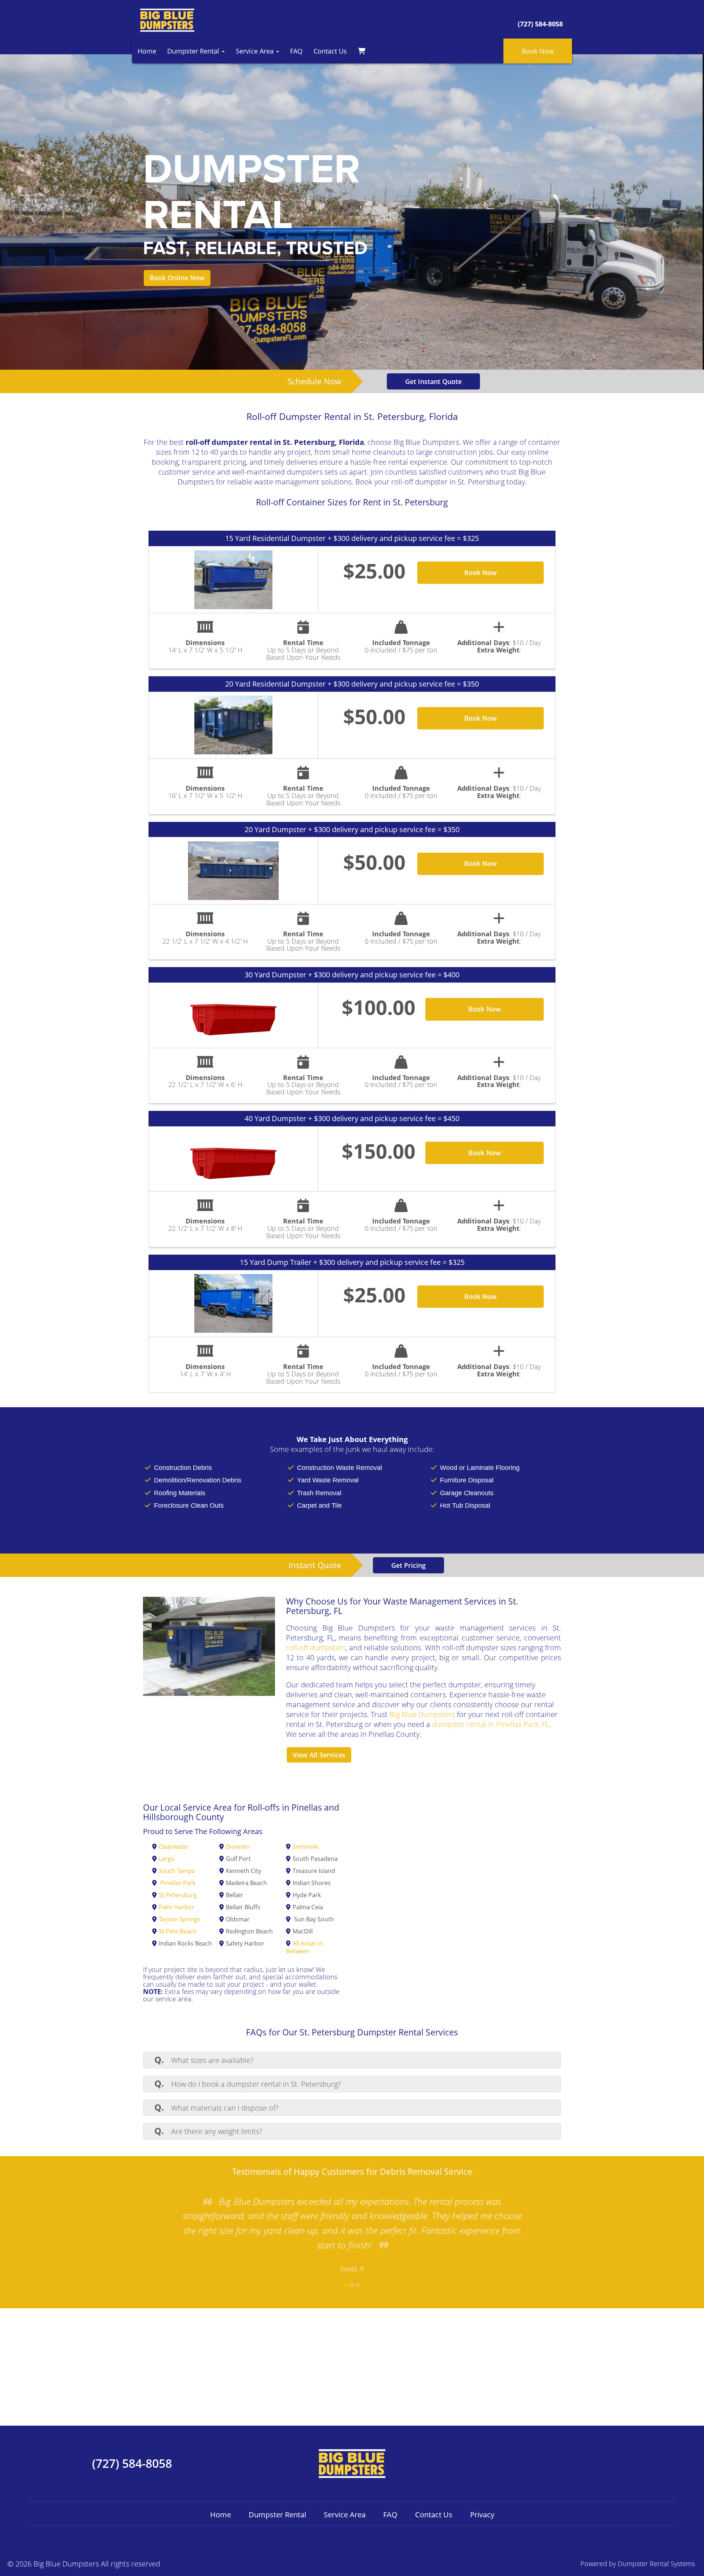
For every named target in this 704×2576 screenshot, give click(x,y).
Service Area (345, 2515)
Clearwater (174, 1847)
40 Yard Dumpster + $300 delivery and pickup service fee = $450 (352, 1118)
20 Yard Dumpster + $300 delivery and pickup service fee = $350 (352, 829)
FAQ (296, 51)
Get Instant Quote (433, 381)
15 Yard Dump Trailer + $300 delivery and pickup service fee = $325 (352, 1262)
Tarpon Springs (180, 1919)
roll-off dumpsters (316, 1648)
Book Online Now (177, 278)
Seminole (305, 1847)
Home (147, 51)
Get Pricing (408, 1565)
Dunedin (238, 1847)
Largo (167, 1859)
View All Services (319, 1755)
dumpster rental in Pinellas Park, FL (491, 1724)
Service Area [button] (256, 51)
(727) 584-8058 (132, 2463)
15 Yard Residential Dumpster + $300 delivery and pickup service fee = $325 (352, 538)
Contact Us (330, 51)
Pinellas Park (178, 1883)
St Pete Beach (178, 1931)
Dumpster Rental (277, 2515)
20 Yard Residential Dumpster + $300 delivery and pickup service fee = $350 (352, 684)
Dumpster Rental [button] (194, 51)
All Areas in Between (305, 1947)
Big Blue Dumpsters (422, 1714)
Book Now (538, 51)
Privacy (482, 2515)
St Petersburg (178, 1895)
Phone (528, 17)
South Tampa (177, 1871)
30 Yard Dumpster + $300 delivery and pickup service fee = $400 (352, 975)
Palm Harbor (177, 1907)
